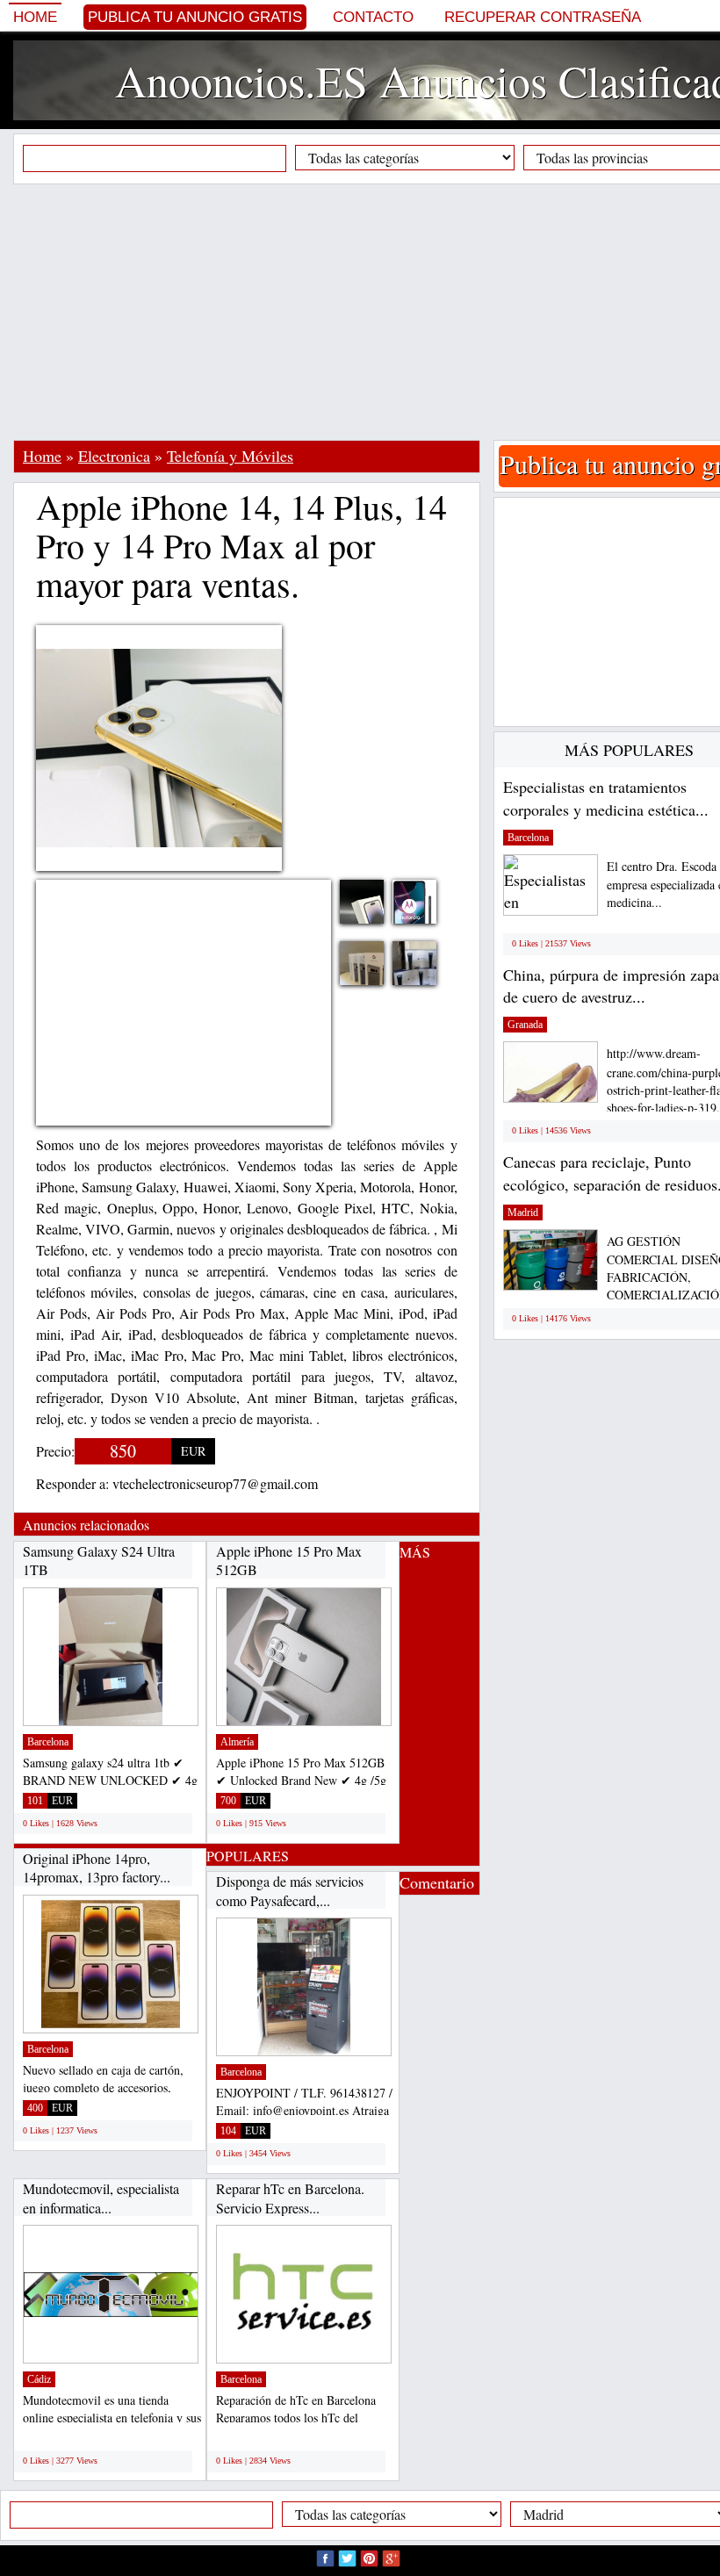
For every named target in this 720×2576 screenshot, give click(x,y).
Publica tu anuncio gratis (195, 17)
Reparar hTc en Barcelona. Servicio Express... (290, 2198)
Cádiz (39, 2379)
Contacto (373, 17)
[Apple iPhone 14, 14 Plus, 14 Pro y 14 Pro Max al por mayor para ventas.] (428, 913)
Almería (237, 1742)
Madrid (523, 1212)
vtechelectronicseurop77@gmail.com (215, 1483)
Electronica (114, 456)
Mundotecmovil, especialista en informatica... (101, 2198)
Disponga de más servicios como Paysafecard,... (290, 1891)
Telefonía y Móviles (230, 456)
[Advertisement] (367, 312)
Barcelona (48, 1742)
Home (35, 17)
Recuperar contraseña (543, 17)
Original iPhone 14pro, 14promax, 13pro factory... (97, 1868)
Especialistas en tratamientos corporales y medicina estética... (606, 798)
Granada (525, 1025)
